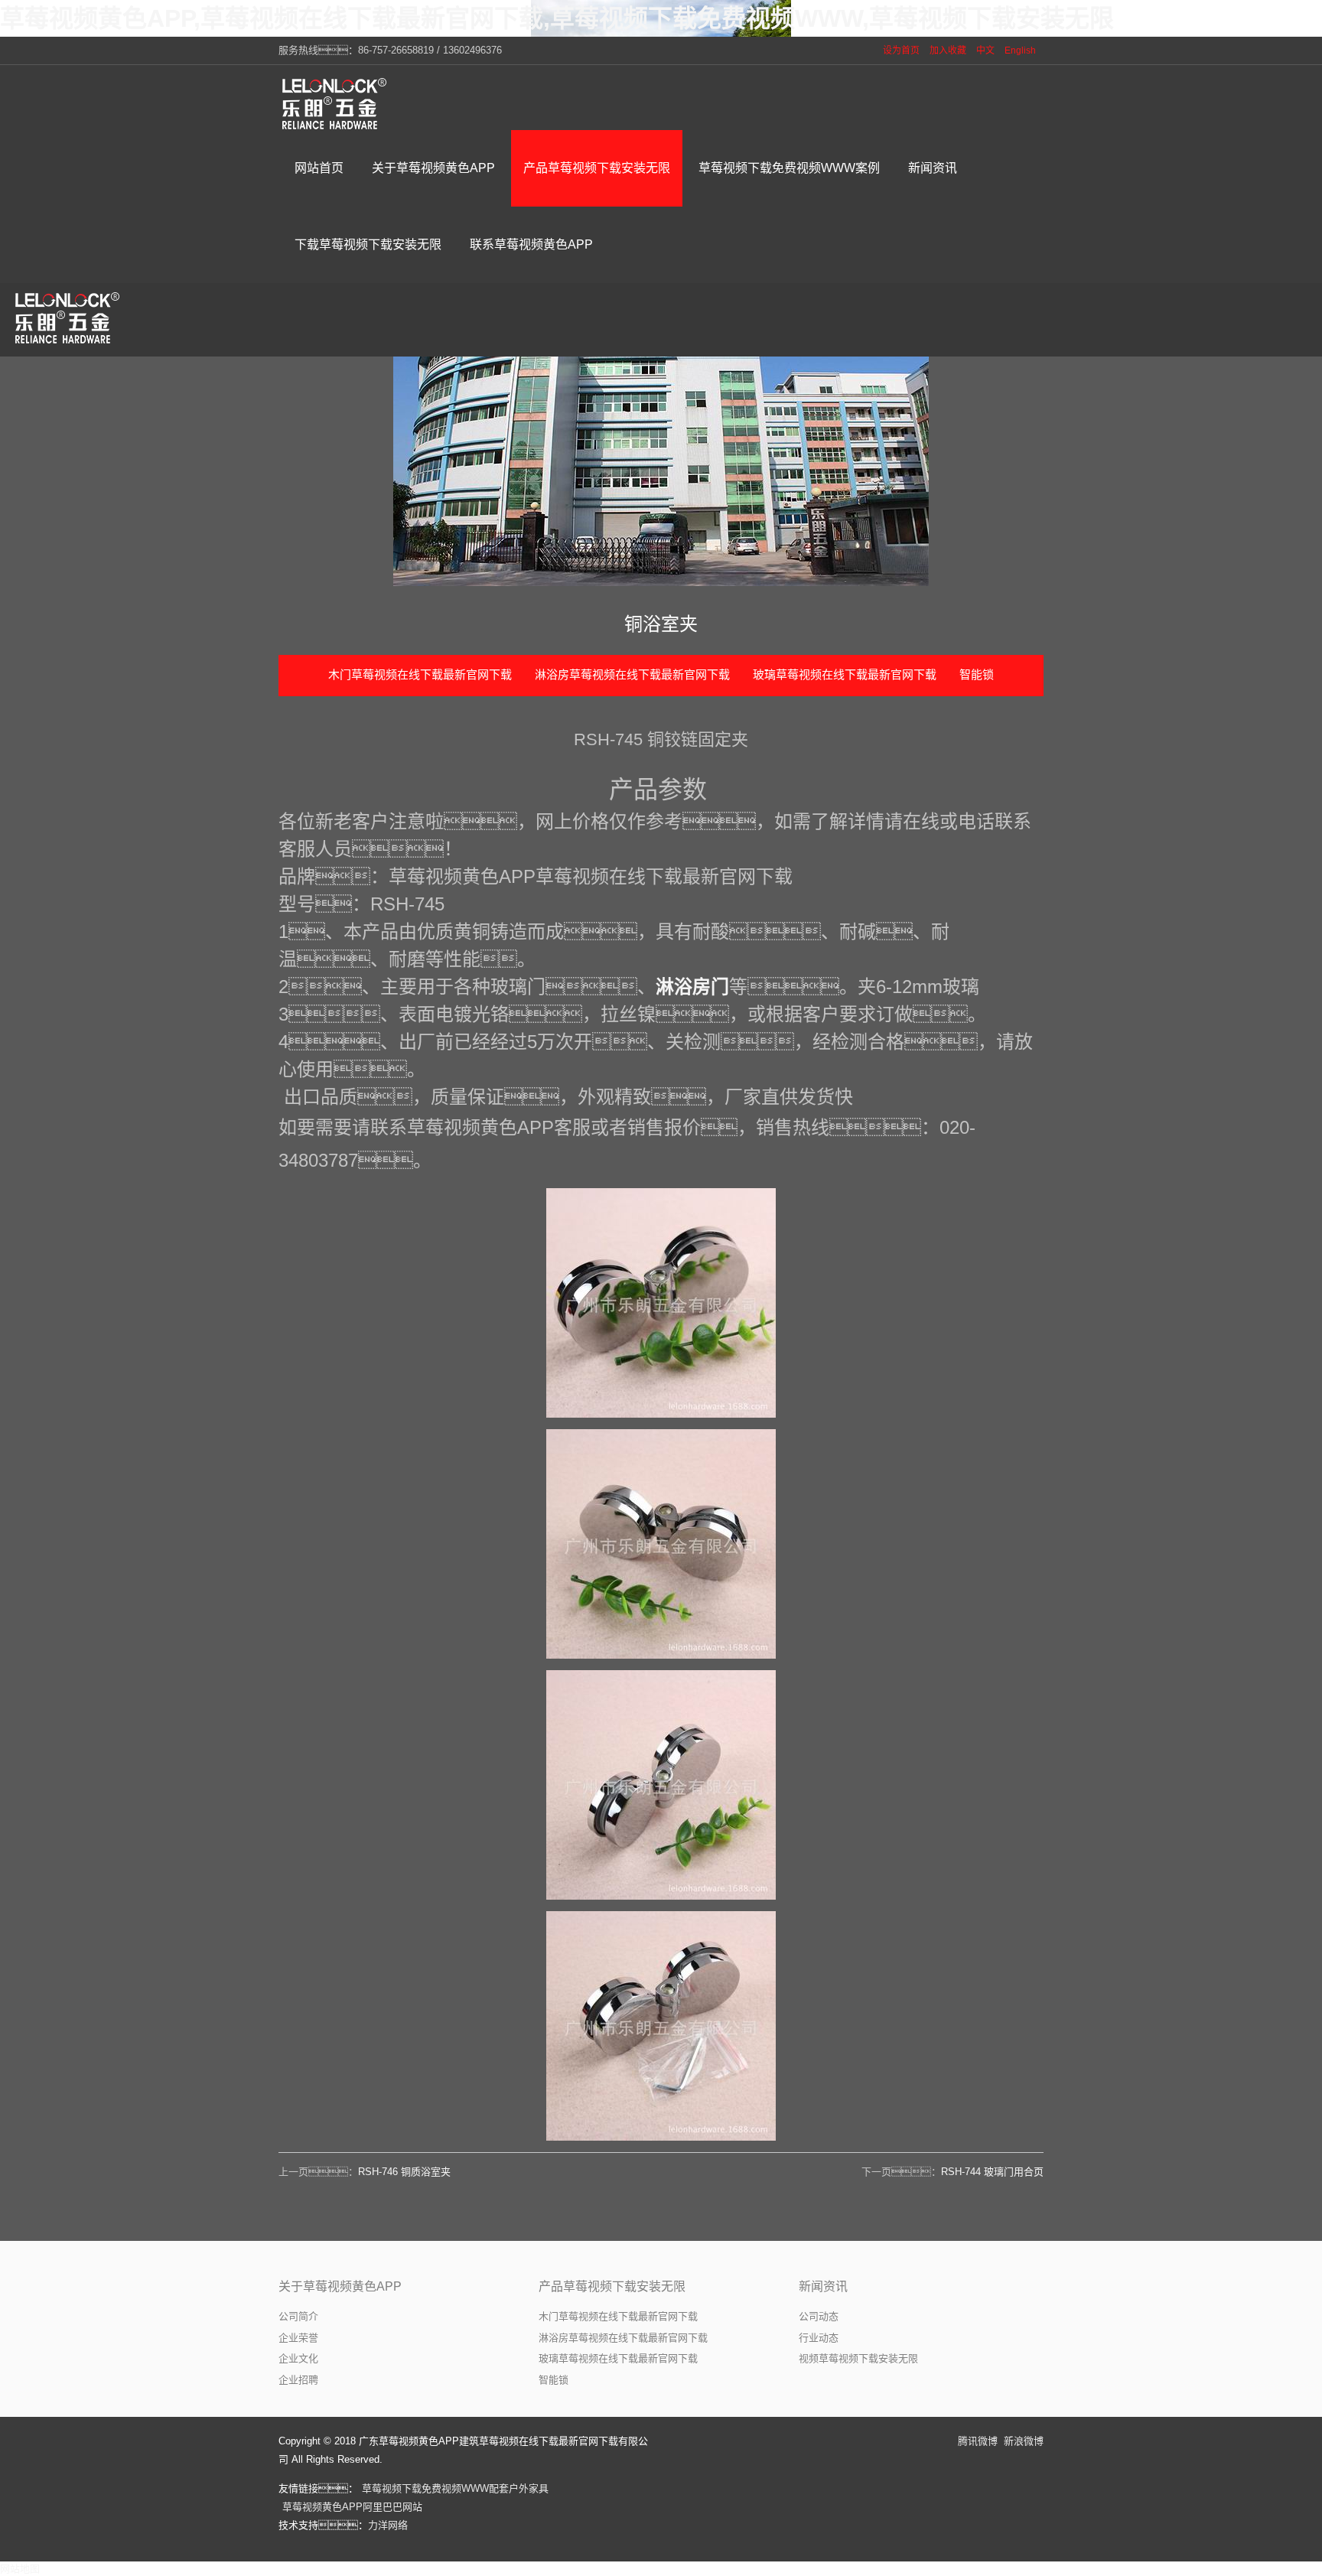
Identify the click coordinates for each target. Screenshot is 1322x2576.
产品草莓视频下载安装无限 (612, 2286)
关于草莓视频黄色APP (340, 2286)
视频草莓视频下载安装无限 (858, 2358)
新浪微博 (1024, 2441)
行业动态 (819, 2338)
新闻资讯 (823, 2286)
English (1020, 50)
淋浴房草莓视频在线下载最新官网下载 (632, 674)
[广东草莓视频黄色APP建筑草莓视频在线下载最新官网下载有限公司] (336, 103)
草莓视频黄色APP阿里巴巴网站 (352, 2507)
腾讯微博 (978, 2441)
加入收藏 (948, 50)
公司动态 (819, 2316)
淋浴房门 (692, 987)
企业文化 (298, 2358)
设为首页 (901, 50)
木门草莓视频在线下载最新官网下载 (420, 674)
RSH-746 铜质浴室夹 (404, 2172)
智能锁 (977, 674)
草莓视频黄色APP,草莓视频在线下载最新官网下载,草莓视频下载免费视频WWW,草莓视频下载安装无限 (557, 18)
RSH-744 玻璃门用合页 (992, 2172)
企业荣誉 (298, 2338)
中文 (985, 50)
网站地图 (20, 2569)
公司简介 (298, 2316)
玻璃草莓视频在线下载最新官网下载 (845, 674)
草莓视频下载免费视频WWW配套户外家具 (455, 2488)
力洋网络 (388, 2525)
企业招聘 (298, 2380)
